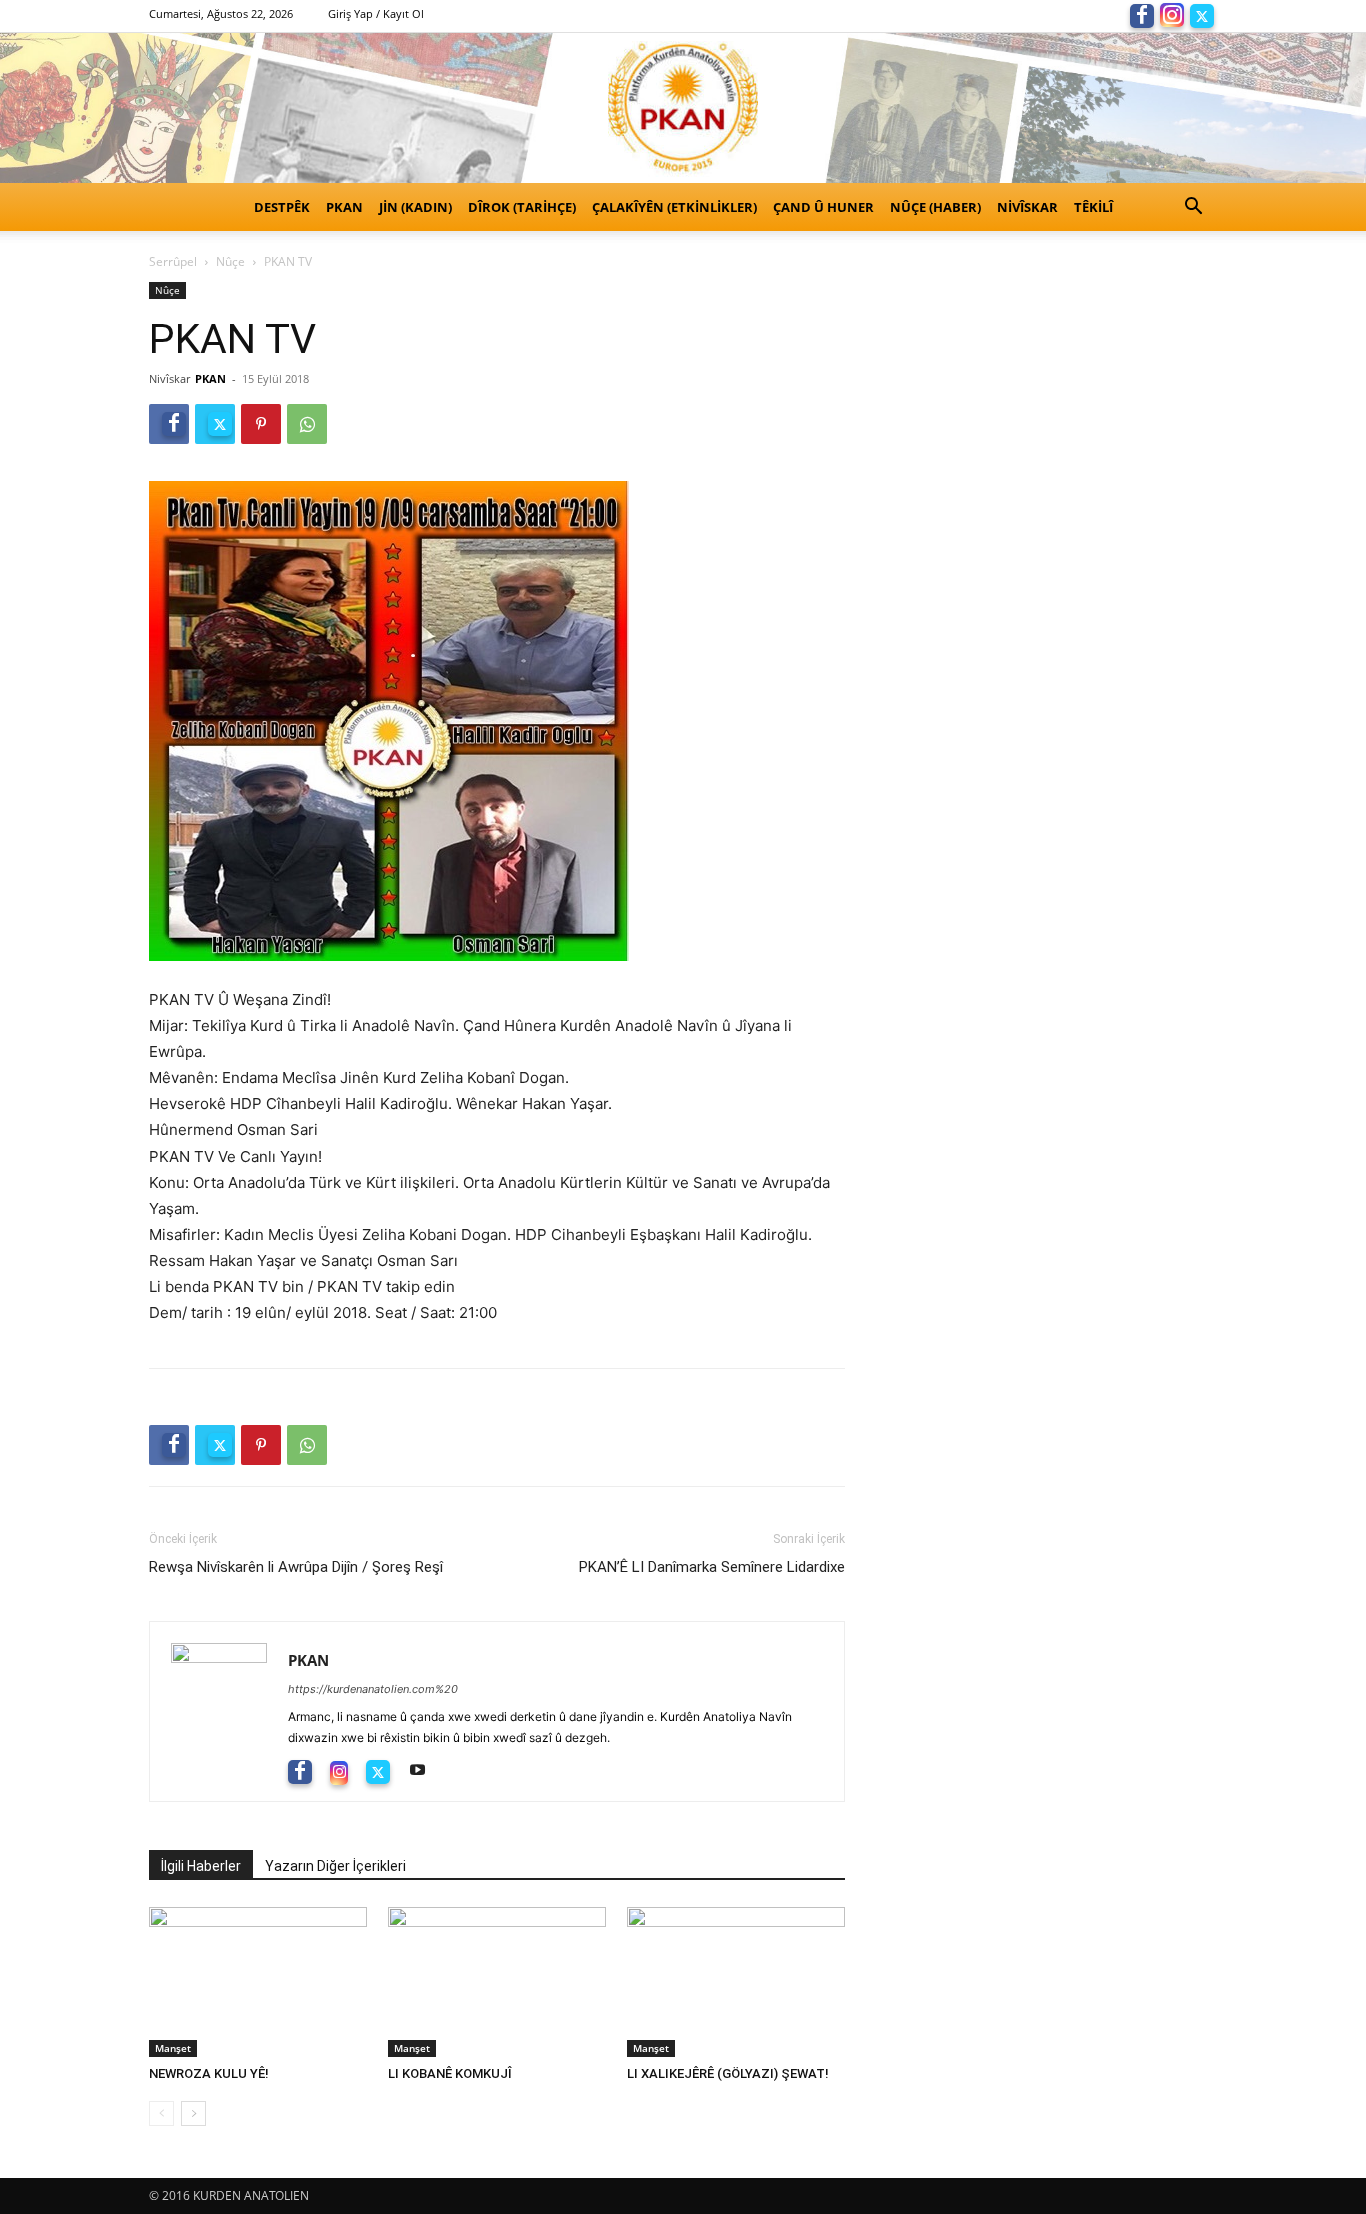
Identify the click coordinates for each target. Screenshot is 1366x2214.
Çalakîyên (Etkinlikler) (674, 207)
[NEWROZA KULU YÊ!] (258, 1982)
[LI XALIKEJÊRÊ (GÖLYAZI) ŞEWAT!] (736, 1982)
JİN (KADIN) (415, 207)
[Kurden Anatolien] (683, 108)
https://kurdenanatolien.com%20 (373, 1689)
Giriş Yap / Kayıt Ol (376, 13)
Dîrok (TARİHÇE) (522, 207)
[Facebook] (1142, 14)
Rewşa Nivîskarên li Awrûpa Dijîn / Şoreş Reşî (296, 1567)
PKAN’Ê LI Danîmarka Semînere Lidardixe (712, 1567)
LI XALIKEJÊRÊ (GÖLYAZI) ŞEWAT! (728, 2073)
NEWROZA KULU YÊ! (213, 2073)
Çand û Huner (823, 207)
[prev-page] (161, 2113)
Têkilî (1093, 207)
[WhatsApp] (307, 424)
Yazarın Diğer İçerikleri (335, 1866)
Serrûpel (173, 261)
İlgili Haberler (201, 1866)
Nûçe (230, 261)
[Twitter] (1202, 14)
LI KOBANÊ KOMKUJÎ (450, 2073)
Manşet (173, 2048)
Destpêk (282, 207)
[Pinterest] (261, 424)
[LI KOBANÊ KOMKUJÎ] (497, 1982)
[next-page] (193, 2113)
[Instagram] (1172, 14)
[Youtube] (424, 1771)
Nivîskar (1027, 207)
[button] (1193, 208)
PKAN (344, 207)
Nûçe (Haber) (935, 207)
